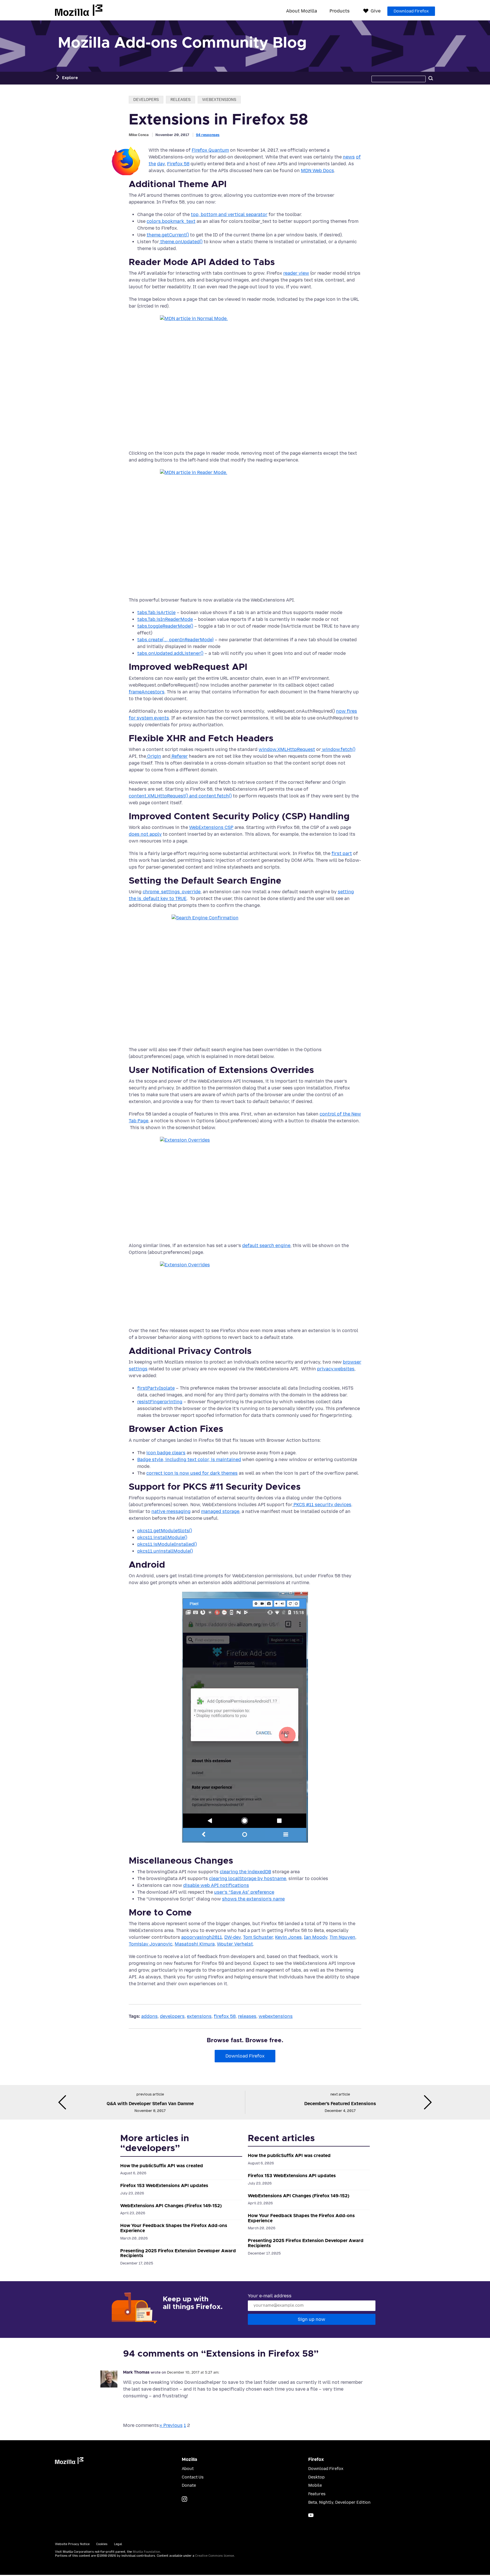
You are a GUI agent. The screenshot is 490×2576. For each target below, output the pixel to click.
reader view (296, 273)
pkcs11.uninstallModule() (165, 1551)
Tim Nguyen (342, 1937)
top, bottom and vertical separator (229, 214)
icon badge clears (166, 1453)
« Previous (171, 2425)
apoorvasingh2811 (202, 1937)
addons (149, 2016)
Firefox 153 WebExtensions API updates (164, 2186)
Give (376, 11)
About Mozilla (302, 11)
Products (340, 11)
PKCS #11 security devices (322, 1505)
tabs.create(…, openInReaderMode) (175, 640)
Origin (154, 756)
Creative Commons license (215, 2556)
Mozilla (79, 10)
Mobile (315, 2485)
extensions (199, 2016)
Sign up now (311, 2319)
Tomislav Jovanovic (151, 1944)
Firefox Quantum (210, 150)
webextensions (219, 100)
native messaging (171, 1511)
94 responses (208, 135)
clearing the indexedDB (245, 1872)
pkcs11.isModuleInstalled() (167, 1544)
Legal (118, 2544)
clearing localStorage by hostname (248, 1878)
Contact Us (193, 2477)
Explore (70, 78)
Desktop (316, 2477)
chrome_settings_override (172, 892)
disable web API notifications (216, 1885)
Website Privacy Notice (72, 2544)
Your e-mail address (270, 2296)
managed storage (220, 1511)
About (188, 2469)
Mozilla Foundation (146, 2552)
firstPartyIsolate (156, 1388)
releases (180, 100)
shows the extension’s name (253, 1899)
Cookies (102, 2544)
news (349, 157)
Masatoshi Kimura (195, 1944)
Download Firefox (411, 11)
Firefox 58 (178, 164)
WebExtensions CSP (211, 827)
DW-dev (233, 1937)
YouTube (311, 2515)
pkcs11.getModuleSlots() (165, 1531)
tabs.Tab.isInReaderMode (165, 619)
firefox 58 (225, 2016)
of (358, 157)
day (161, 164)
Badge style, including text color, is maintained (189, 1460)
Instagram (184, 2499)
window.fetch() (338, 749)
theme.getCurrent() (168, 235)
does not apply (145, 834)
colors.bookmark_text (171, 221)
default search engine (266, 1245)
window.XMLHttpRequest (287, 749)
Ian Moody (316, 1937)
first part (342, 853)
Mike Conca (139, 135)
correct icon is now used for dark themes (192, 1473)
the (152, 164)
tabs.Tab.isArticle (156, 612)
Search (431, 78)
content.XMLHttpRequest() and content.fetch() (180, 796)
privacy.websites (336, 1369)
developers (146, 100)
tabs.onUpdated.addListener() (170, 653)
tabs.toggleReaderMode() (165, 626)
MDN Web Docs (317, 171)
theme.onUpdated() (181, 242)
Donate (189, 2485)
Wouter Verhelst (235, 1944)
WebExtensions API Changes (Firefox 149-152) (171, 2206)
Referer (179, 756)
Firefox (316, 2459)
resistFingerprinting (160, 1402)
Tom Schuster (258, 1937)
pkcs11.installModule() (162, 1537)
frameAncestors (147, 692)
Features (317, 2494)
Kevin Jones (288, 1937)
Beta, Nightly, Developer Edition (339, 2502)
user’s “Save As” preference (244, 1892)
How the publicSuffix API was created (162, 2166)
